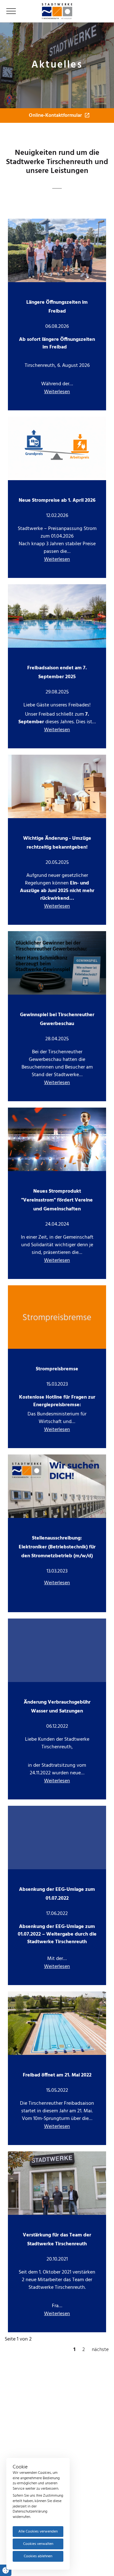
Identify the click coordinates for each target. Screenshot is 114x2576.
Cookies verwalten (38, 2544)
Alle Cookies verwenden (38, 2532)
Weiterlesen (57, 392)
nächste (100, 2350)
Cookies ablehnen (38, 2556)
